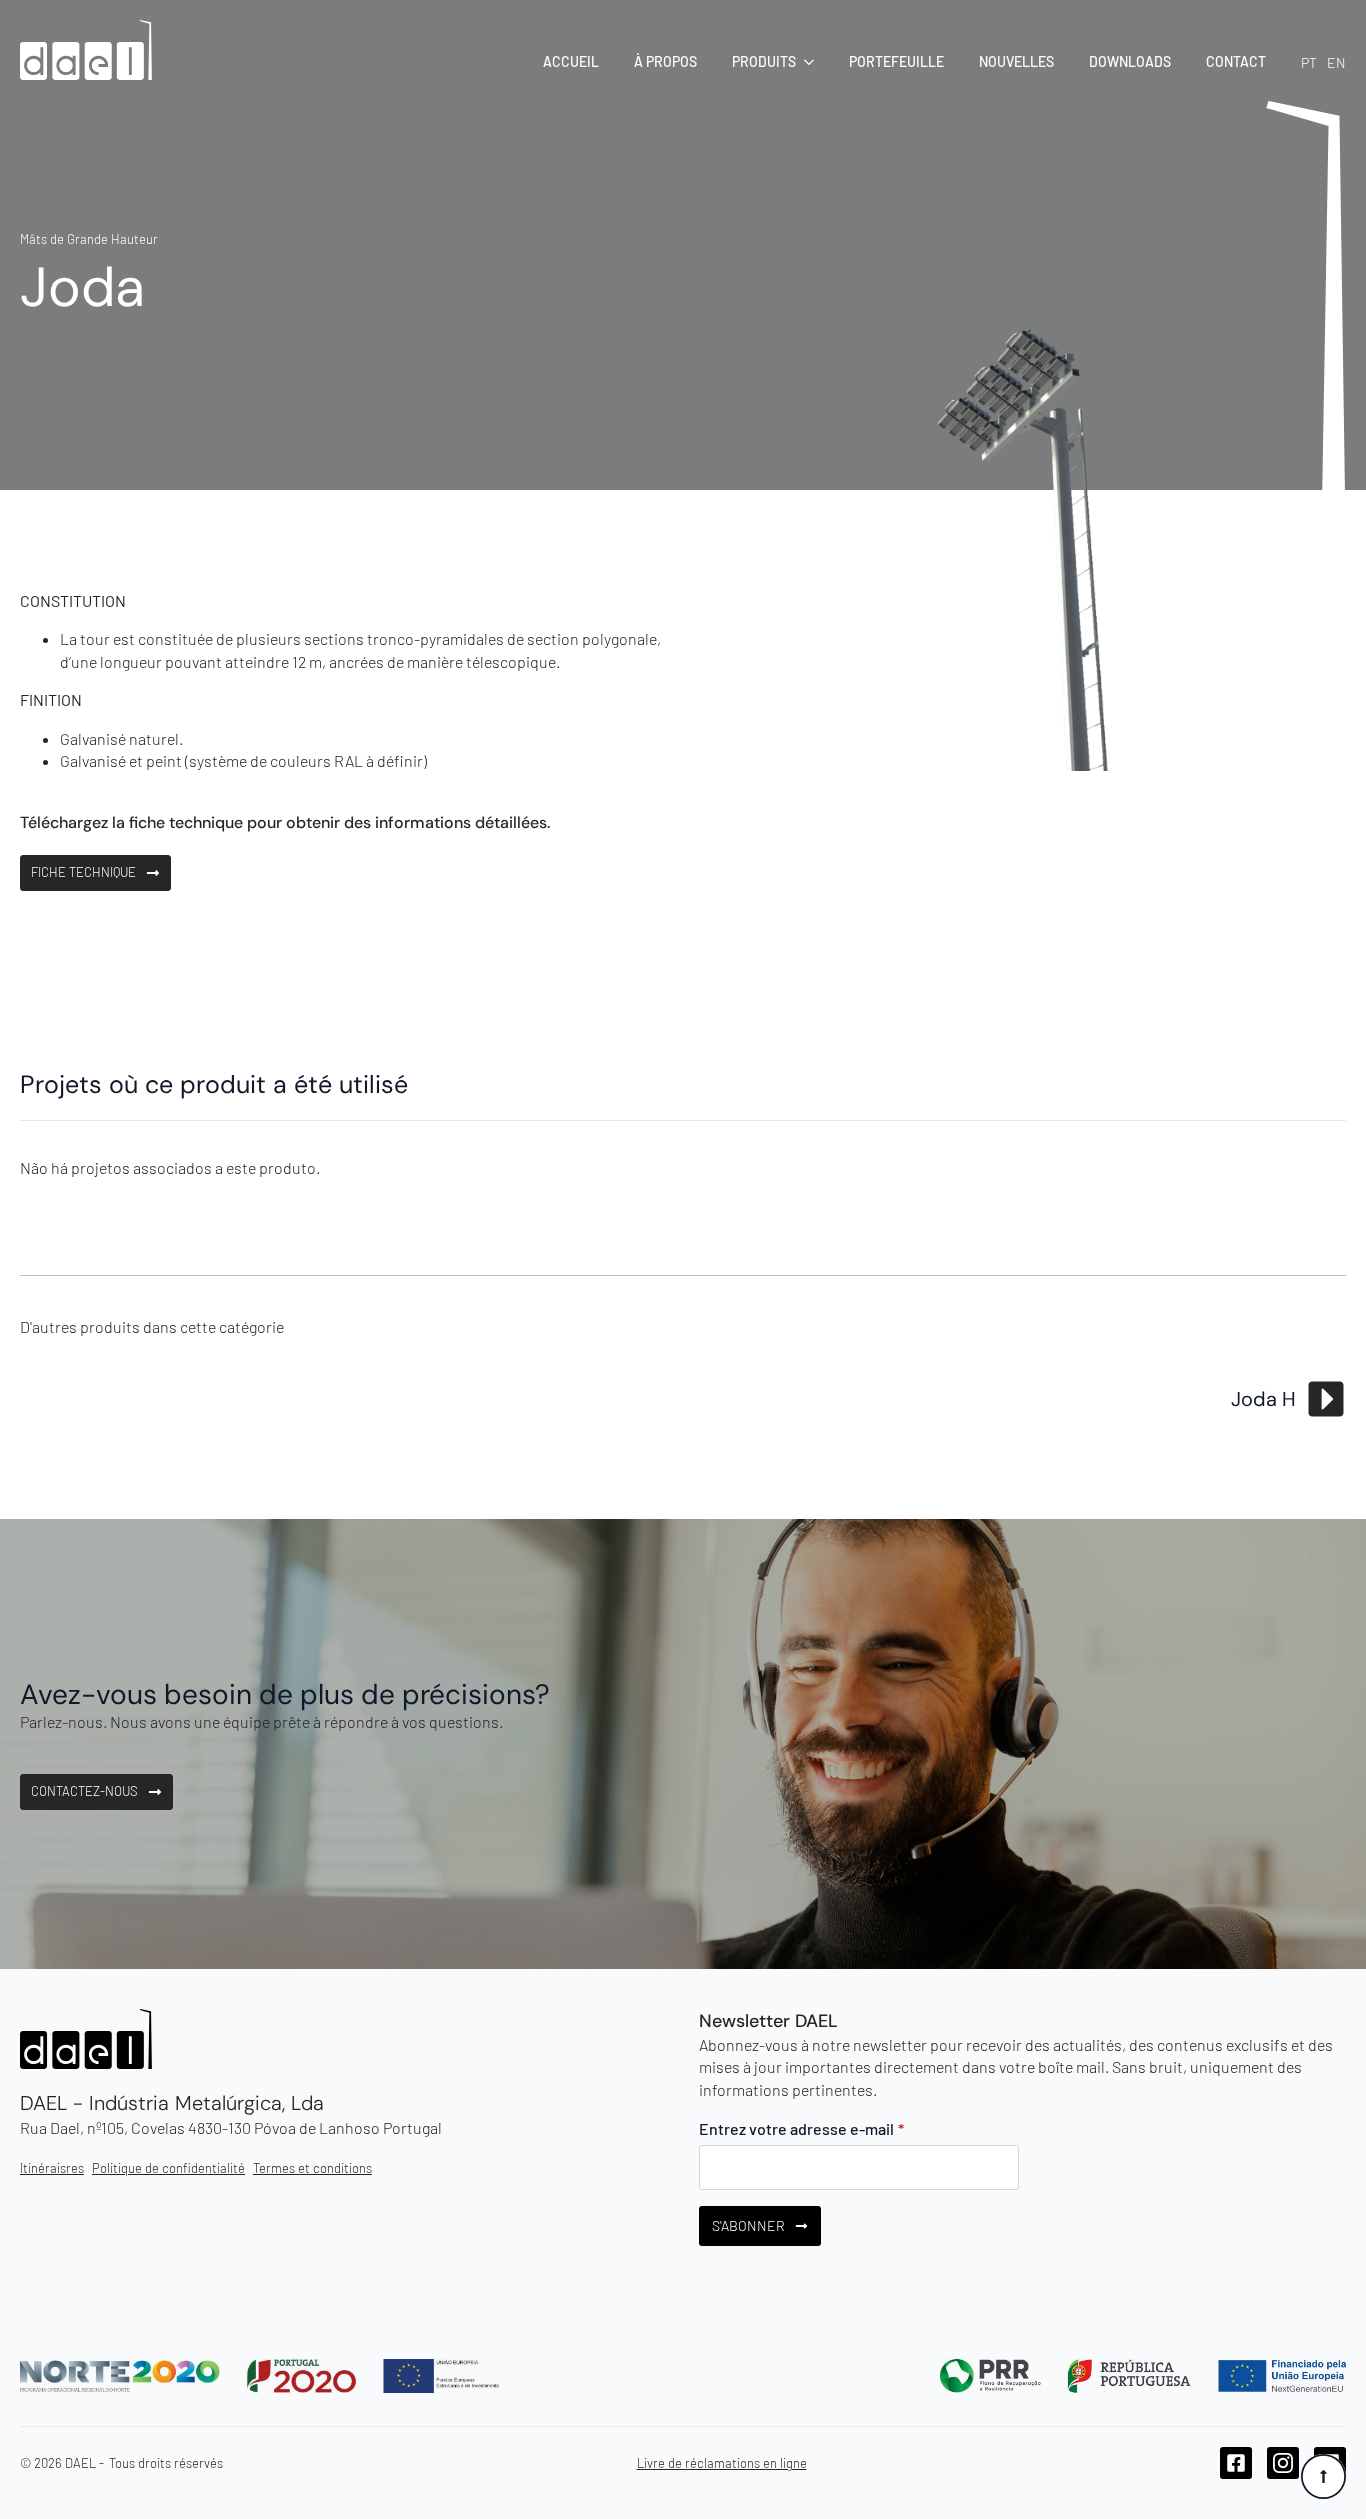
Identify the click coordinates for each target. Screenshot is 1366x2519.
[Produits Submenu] (805, 62)
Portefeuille (896, 62)
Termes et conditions (312, 2168)
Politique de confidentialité (168, 2168)
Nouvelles (1016, 62)
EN (1336, 62)
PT (1309, 62)
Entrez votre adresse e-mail (801, 2129)
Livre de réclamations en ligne (722, 2463)
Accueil (571, 62)
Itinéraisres (52, 2168)
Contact (1236, 62)
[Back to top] (1323, 2476)
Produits (764, 62)
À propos (665, 62)
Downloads (1130, 62)
